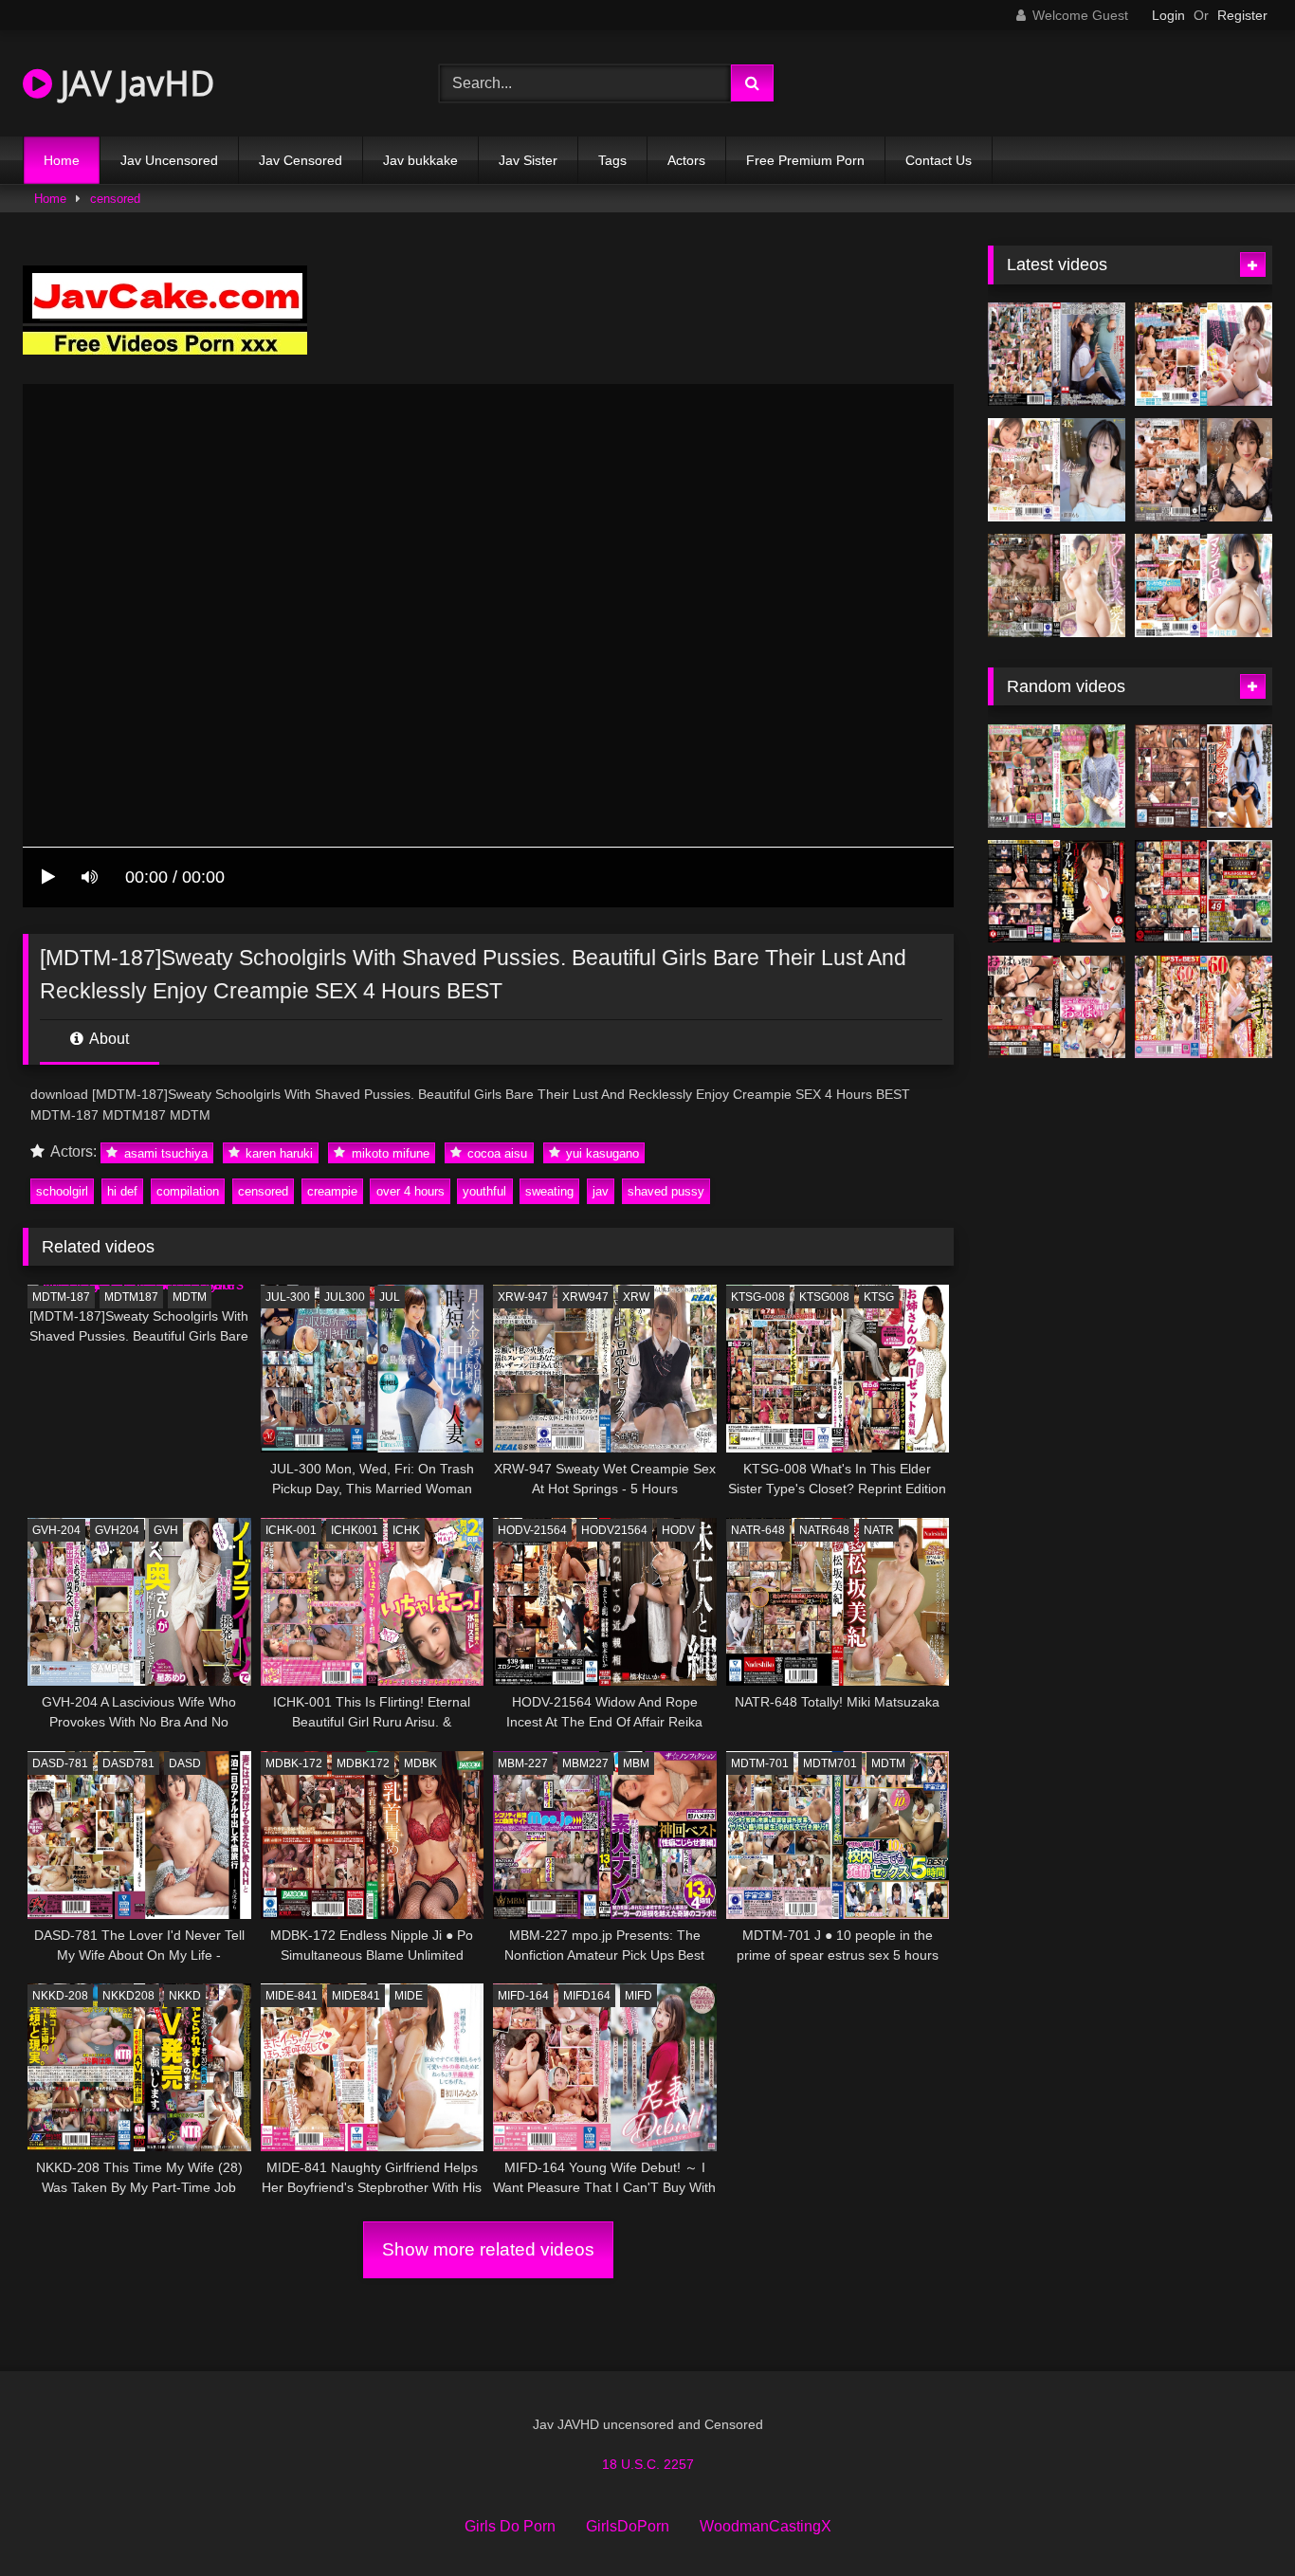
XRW (636, 1297)
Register (1242, 15)
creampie (332, 1191)
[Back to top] (1236, 2520)
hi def (122, 1191)
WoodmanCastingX (766, 2526)
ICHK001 (355, 1530)
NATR (879, 1530)
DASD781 (128, 1763)
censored (115, 199)
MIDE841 (356, 1996)
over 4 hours (410, 1191)
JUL (390, 1297)
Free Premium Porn (805, 160)
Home (62, 160)
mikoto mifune (389, 1152)
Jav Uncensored (169, 160)
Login (1168, 15)
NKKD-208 (60, 1996)
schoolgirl (62, 1191)
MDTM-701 (760, 1763)
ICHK (406, 1530)
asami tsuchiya (164, 1152)
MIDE (409, 1996)
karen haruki (277, 1152)
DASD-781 (60, 1763)
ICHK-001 (291, 1530)
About (108, 1039)
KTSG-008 (758, 1297)
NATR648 (824, 1530)
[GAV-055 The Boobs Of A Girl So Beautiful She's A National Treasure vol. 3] (1057, 1007)
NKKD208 (128, 1996)
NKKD (185, 1996)
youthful (484, 1191)
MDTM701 (830, 1763)
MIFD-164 (523, 1996)
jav (601, 1191)
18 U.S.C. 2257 (648, 2464)
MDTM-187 (61, 1297)
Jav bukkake (420, 160)
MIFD (638, 1996)
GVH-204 (56, 1530)
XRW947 (585, 1297)
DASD (185, 1763)
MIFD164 (587, 1996)
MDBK (420, 1763)
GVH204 (117, 1530)
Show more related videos (488, 2249)
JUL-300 (288, 1297)
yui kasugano (601, 1152)
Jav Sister (528, 160)
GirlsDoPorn (628, 2526)
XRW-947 (523, 1297)
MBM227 (585, 1763)
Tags (612, 160)
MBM (636, 1763)
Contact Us (939, 160)
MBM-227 (523, 1763)
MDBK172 (363, 1763)
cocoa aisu (495, 1152)
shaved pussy (666, 1191)
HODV (678, 1530)
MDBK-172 (294, 1763)
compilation (188, 1191)
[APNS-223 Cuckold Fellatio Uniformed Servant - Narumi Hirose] (1204, 776)
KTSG (879, 1297)
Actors (686, 160)
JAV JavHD (133, 83)
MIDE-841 (292, 1996)
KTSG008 (824, 1297)
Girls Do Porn (510, 2526)
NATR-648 (758, 1530)
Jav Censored (301, 160)
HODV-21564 (532, 1530)
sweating (549, 1191)
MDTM (190, 1297)
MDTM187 (131, 1297)
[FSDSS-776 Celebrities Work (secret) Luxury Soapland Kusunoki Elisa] (1204, 470)
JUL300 (345, 1297)
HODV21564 (614, 1530)
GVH (166, 1530)
